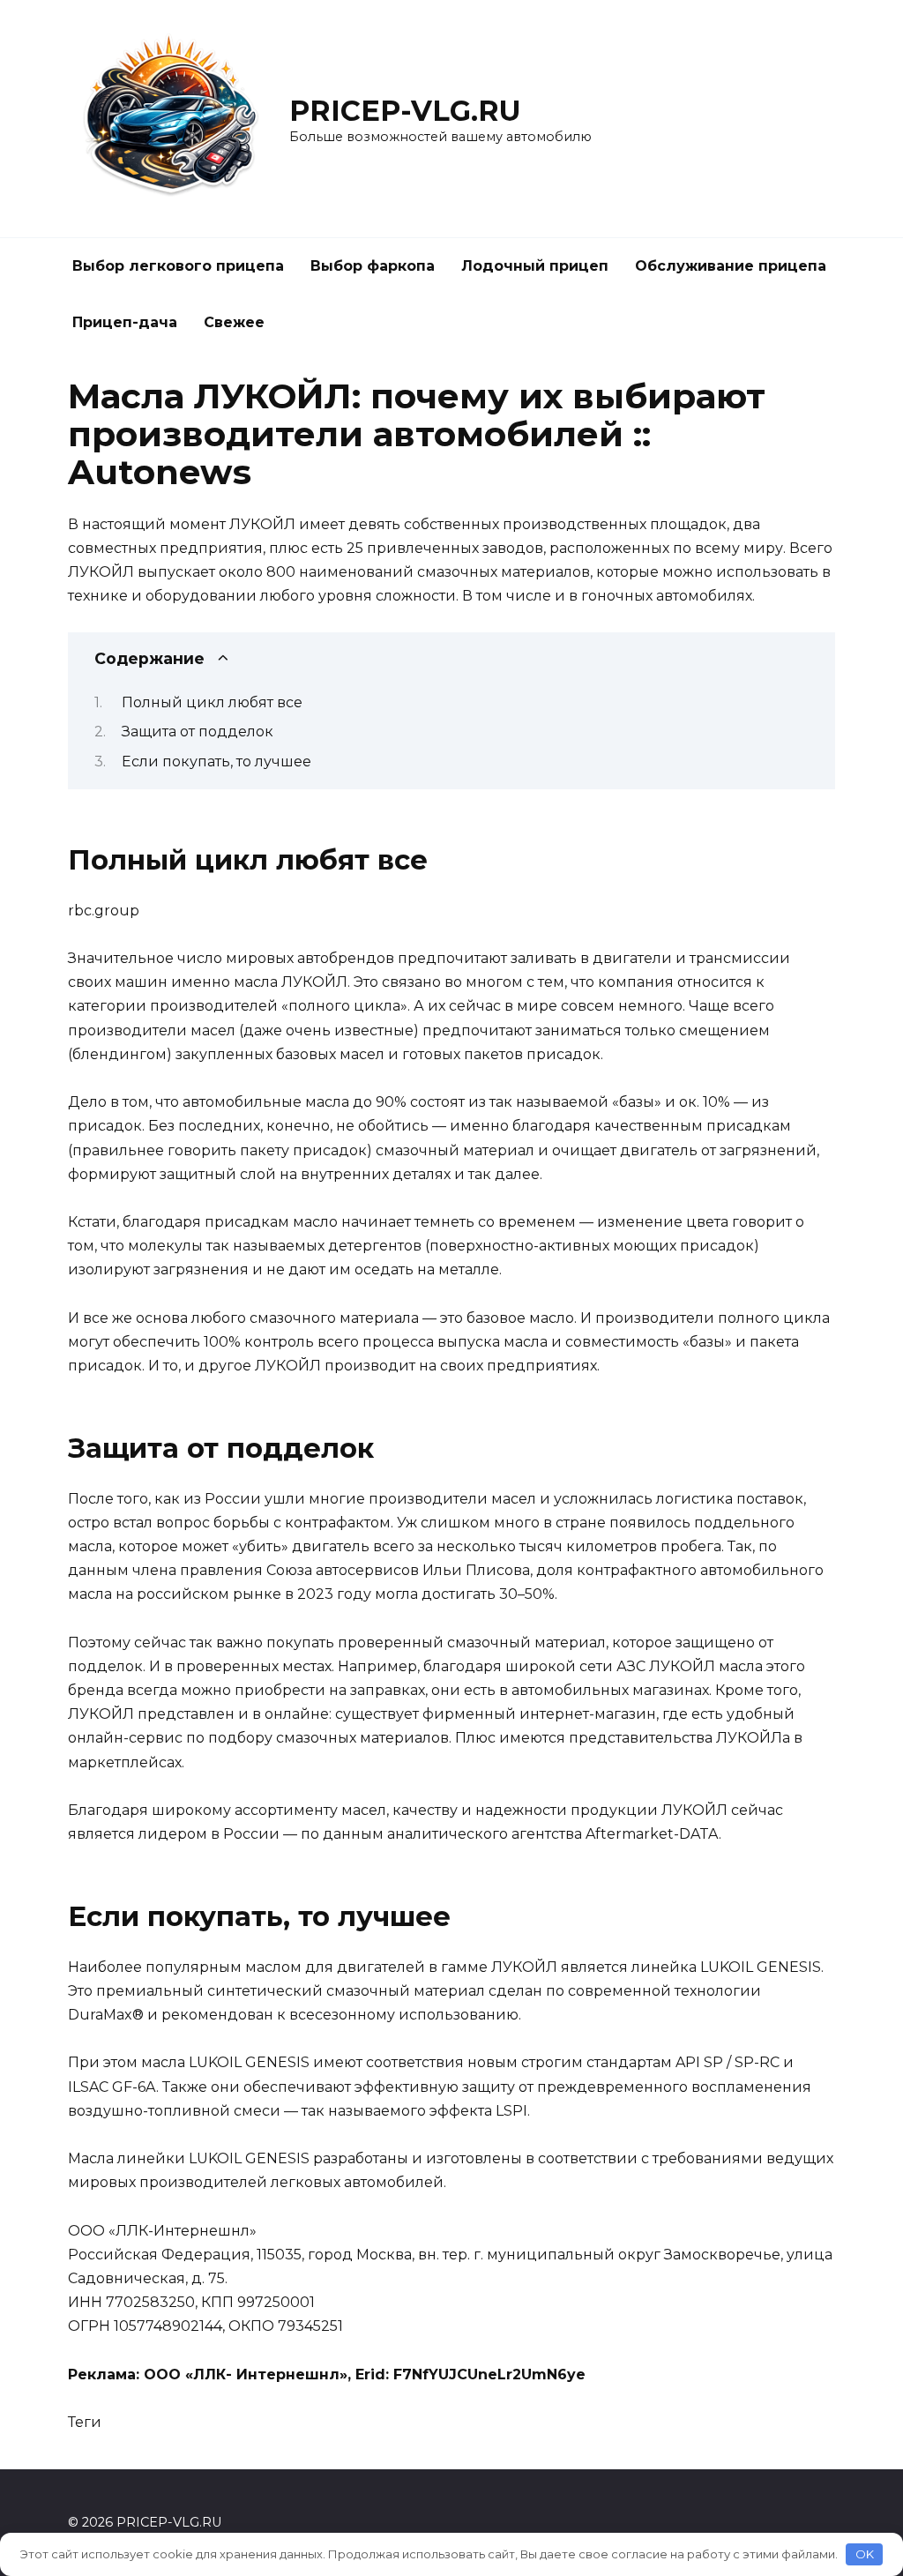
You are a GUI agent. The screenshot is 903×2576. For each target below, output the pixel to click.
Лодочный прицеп (535, 266)
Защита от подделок (198, 732)
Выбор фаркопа (373, 266)
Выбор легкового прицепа (178, 266)
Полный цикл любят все (212, 702)
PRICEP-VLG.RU (405, 111)
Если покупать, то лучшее (216, 762)
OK (865, 2554)
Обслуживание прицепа (731, 266)
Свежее (234, 322)
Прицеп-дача (125, 322)
